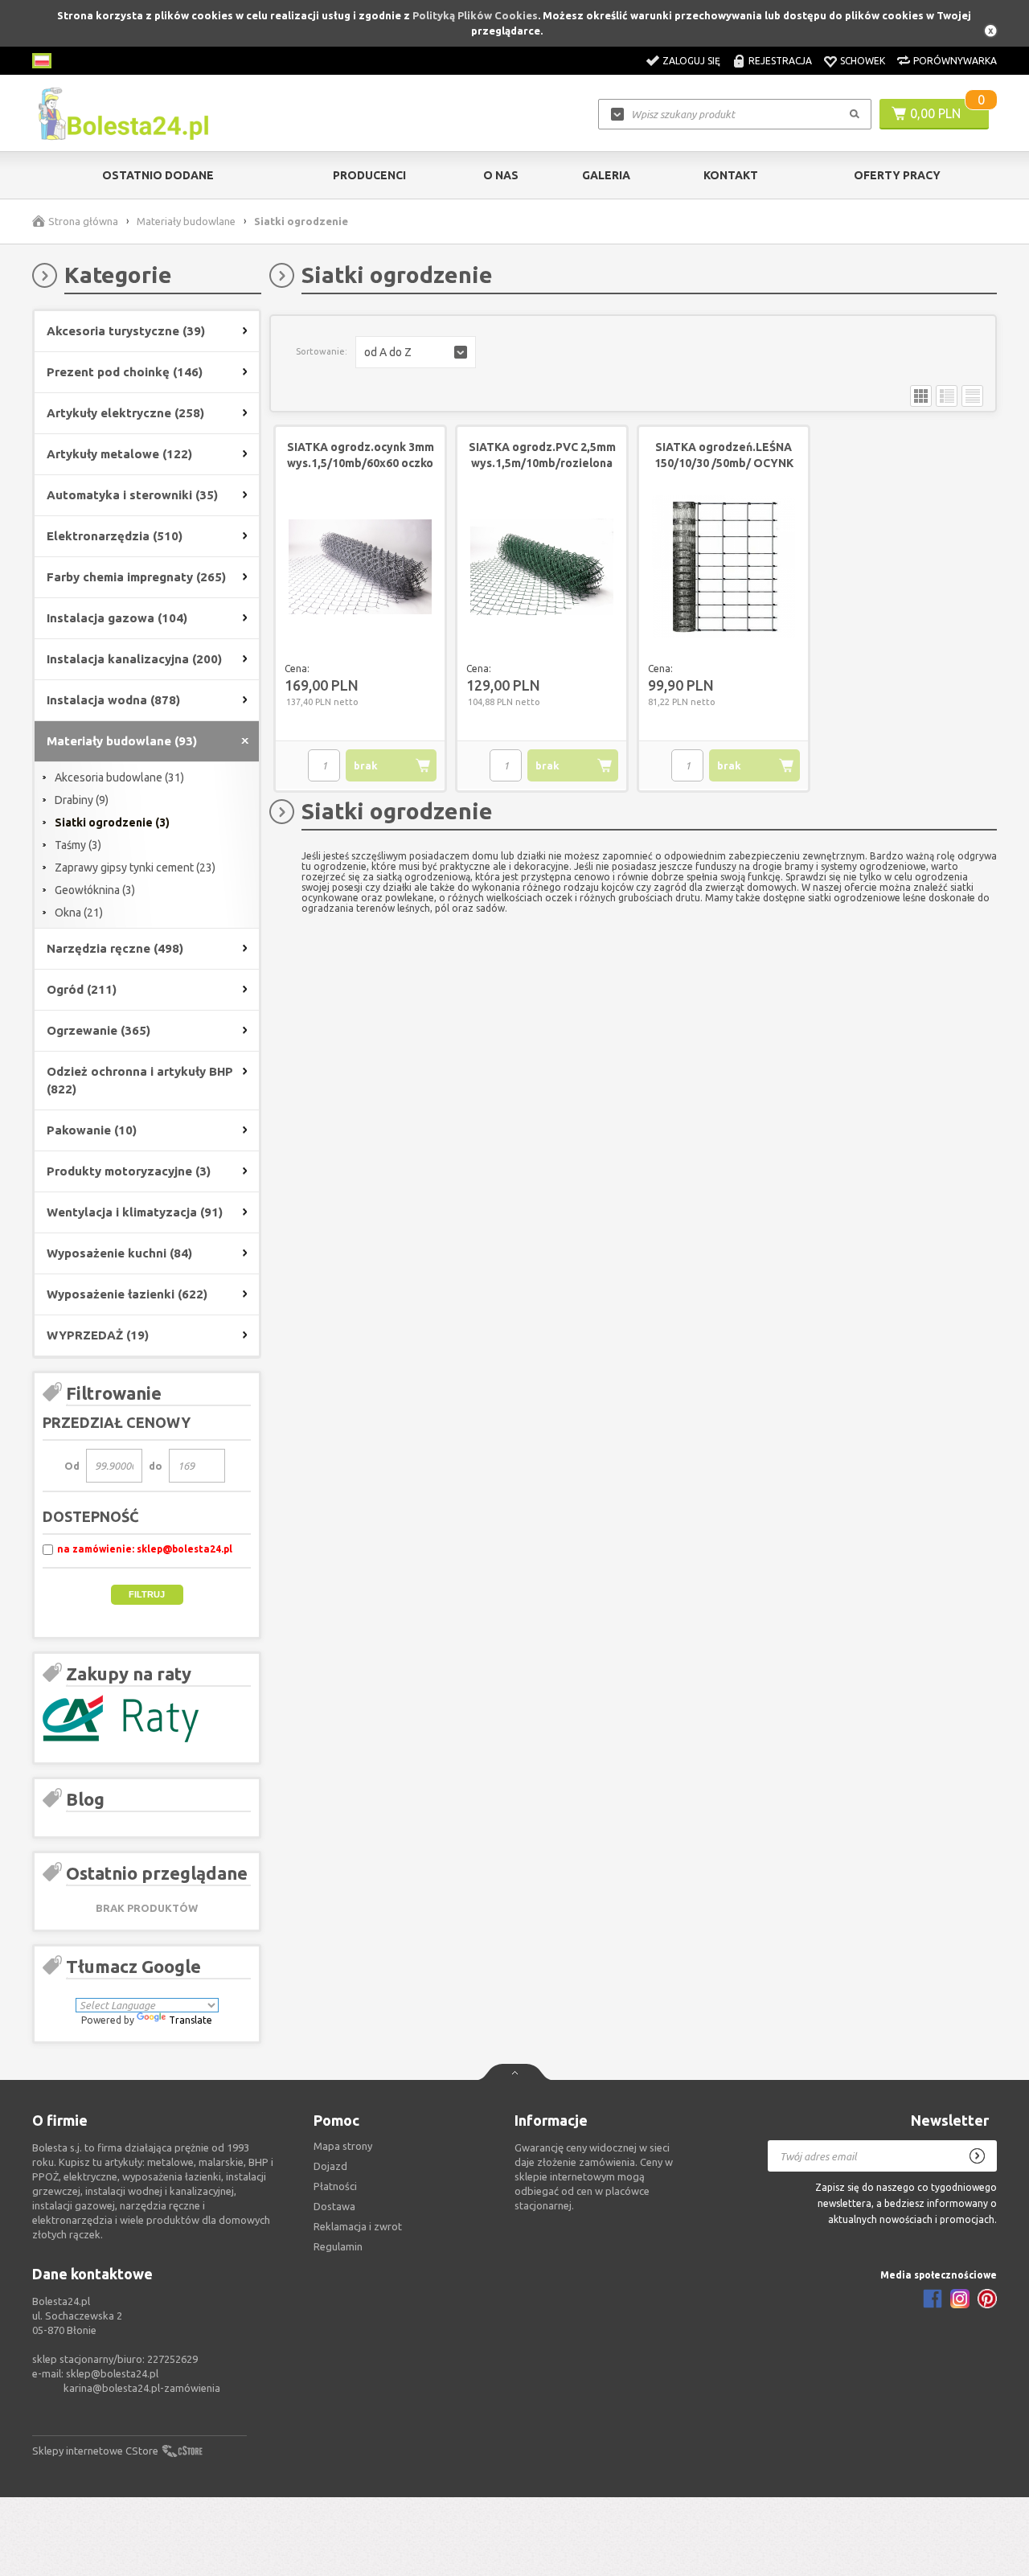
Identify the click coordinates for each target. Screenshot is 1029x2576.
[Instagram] (960, 2299)
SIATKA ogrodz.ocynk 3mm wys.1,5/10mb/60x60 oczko (361, 455)
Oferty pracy (897, 175)
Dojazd (330, 2166)
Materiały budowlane (186, 221)
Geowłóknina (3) (95, 890)
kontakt (731, 175)
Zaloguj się (691, 61)
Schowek (863, 61)
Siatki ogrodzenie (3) (112, 822)
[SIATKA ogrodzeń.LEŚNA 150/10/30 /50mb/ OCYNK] (724, 568)
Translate (191, 2020)
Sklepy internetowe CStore (95, 2451)
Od (72, 1466)
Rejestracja (780, 61)
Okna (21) (79, 913)
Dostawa (334, 2206)
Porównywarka (955, 61)
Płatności (335, 2186)
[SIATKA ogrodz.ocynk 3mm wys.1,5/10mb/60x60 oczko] (360, 568)
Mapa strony (343, 2146)
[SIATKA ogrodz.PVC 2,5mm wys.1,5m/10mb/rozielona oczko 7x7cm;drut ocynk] (542, 568)
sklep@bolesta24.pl (112, 2373)
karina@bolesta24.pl (112, 2388)
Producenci (369, 175)
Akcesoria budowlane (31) (119, 777)
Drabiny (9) (82, 800)
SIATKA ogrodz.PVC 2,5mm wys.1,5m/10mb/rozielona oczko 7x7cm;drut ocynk (542, 463)
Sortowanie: (322, 351)
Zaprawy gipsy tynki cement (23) (135, 868)
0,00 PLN (935, 113)
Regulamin (338, 2246)
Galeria (606, 175)
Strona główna (83, 221)
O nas (501, 175)
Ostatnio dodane (158, 175)
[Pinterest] (987, 2299)
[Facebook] (933, 2299)
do (156, 1466)
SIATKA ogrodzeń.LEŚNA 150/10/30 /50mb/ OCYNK (724, 455)
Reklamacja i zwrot (358, 2226)
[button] (416, 352)
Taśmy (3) (78, 845)
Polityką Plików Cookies (475, 15)
